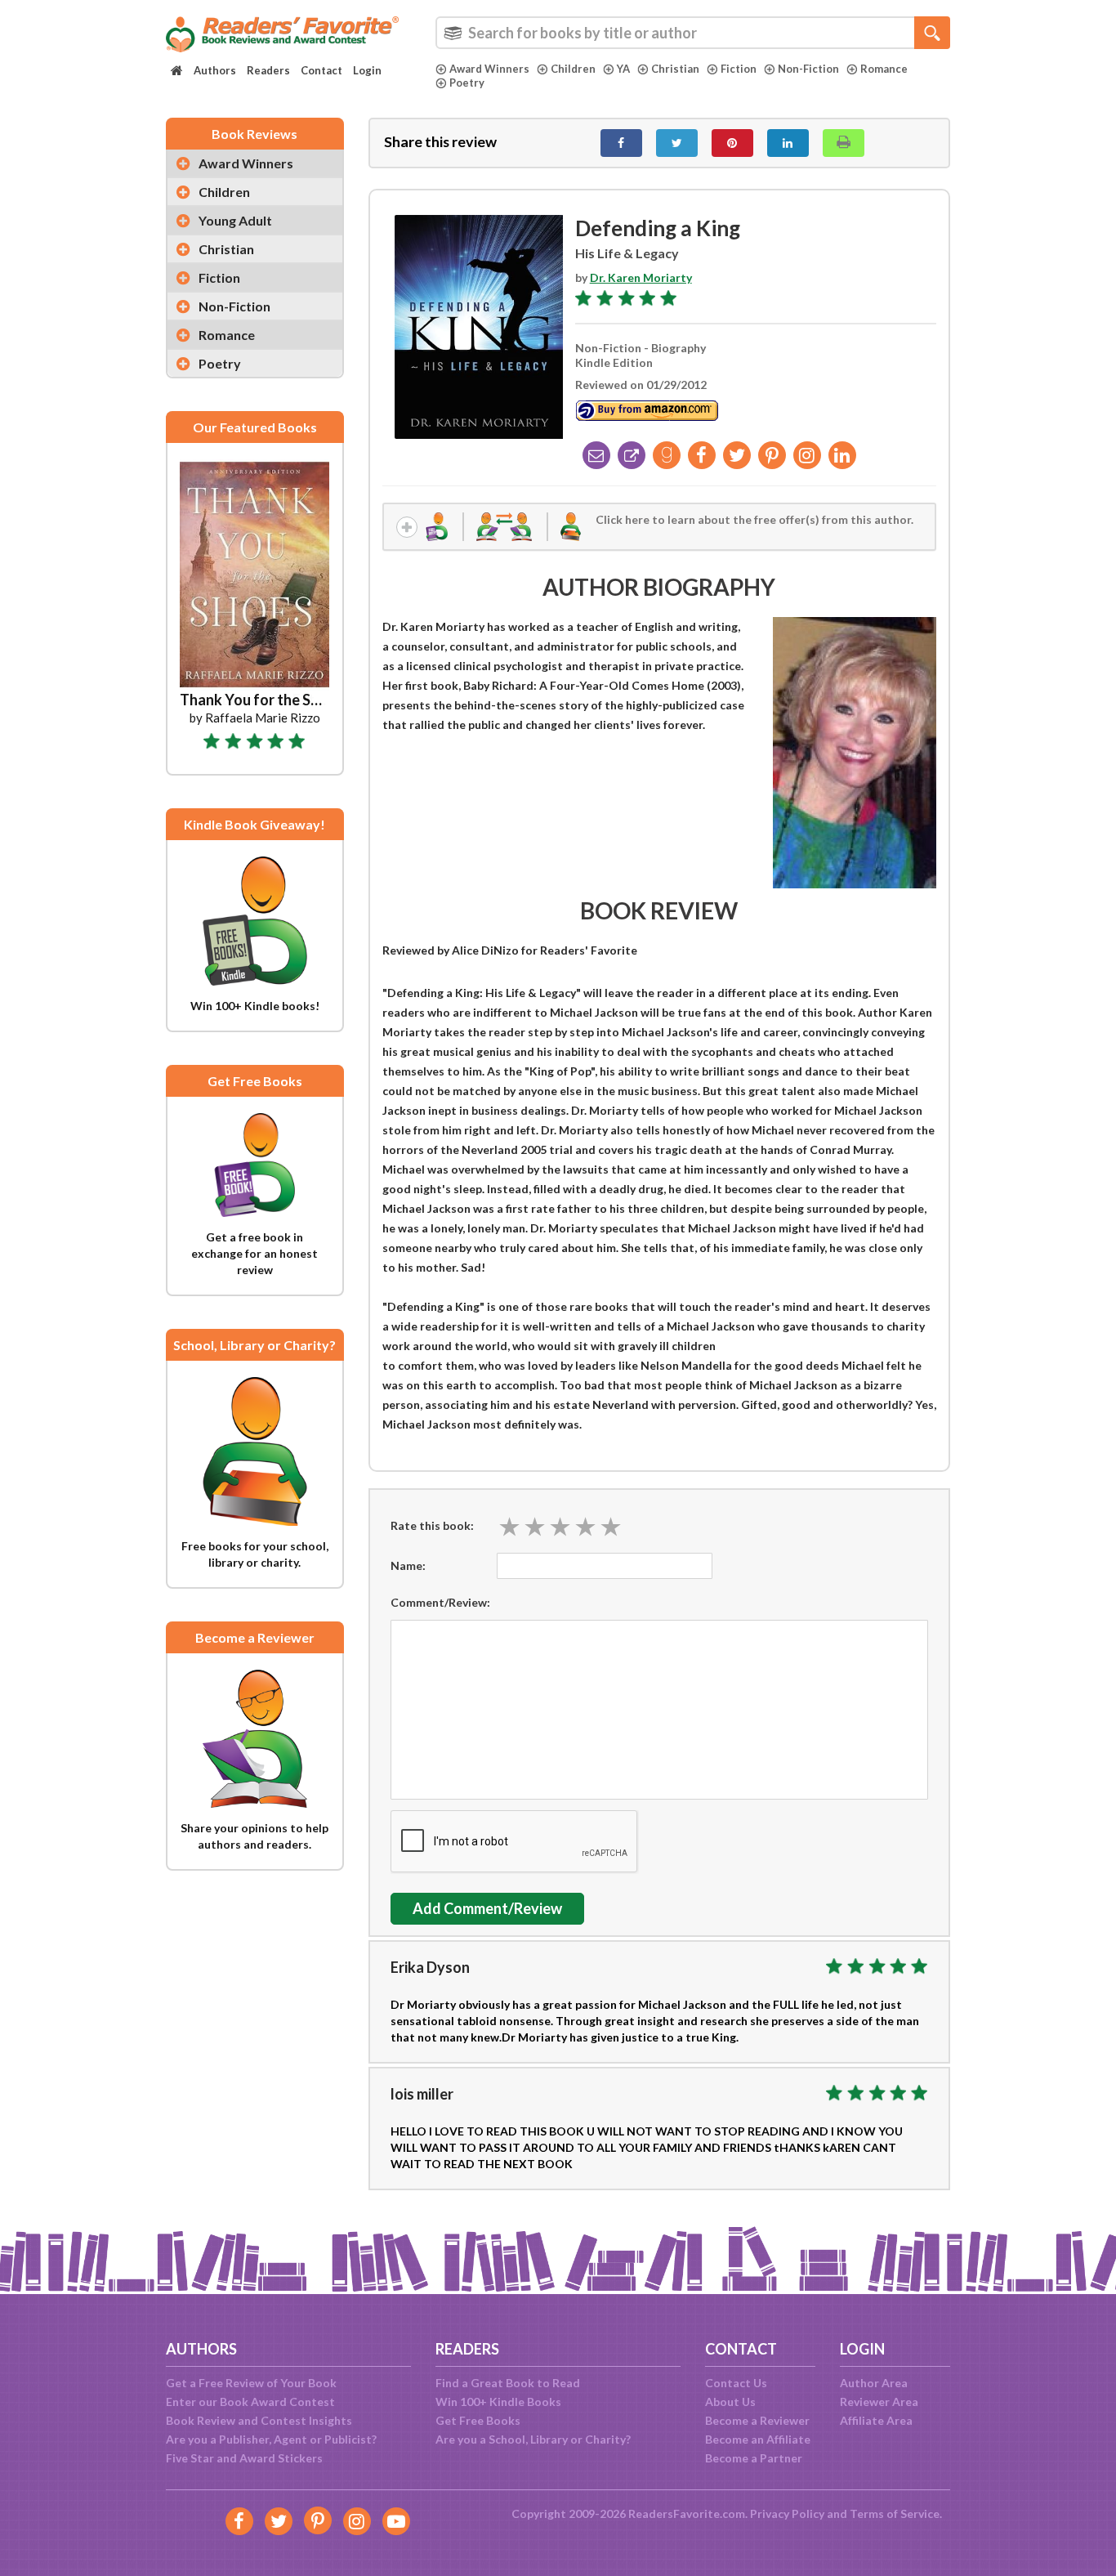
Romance (884, 69)
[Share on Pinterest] (732, 143)
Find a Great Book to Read (508, 2383)
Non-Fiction (808, 69)
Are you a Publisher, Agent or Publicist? (271, 2439)
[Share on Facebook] (621, 143)
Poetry (467, 83)
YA (623, 69)
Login (367, 70)
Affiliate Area (876, 2420)
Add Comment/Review (487, 1908)
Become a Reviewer (757, 2420)
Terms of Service (895, 2513)
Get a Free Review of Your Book (251, 2383)
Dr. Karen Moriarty (641, 277)
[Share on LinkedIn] (788, 143)
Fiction (739, 69)
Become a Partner (754, 2458)
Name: (408, 1565)
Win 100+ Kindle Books (498, 2402)
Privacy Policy (787, 2513)
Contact (321, 70)
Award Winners (489, 69)
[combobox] (693, 33)
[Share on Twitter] (677, 143)
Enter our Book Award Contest (250, 2402)
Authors (215, 70)
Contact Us (736, 2383)
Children (573, 69)
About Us (730, 2402)
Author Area (874, 2383)
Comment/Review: (440, 1602)
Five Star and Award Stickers (244, 2458)
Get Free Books (478, 2420)
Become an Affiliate (758, 2439)
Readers (268, 70)
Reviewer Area (879, 2402)
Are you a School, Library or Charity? (533, 2439)
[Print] (844, 143)
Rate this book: (432, 1525)
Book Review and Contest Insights (259, 2420)
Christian (675, 69)
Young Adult (235, 220)
